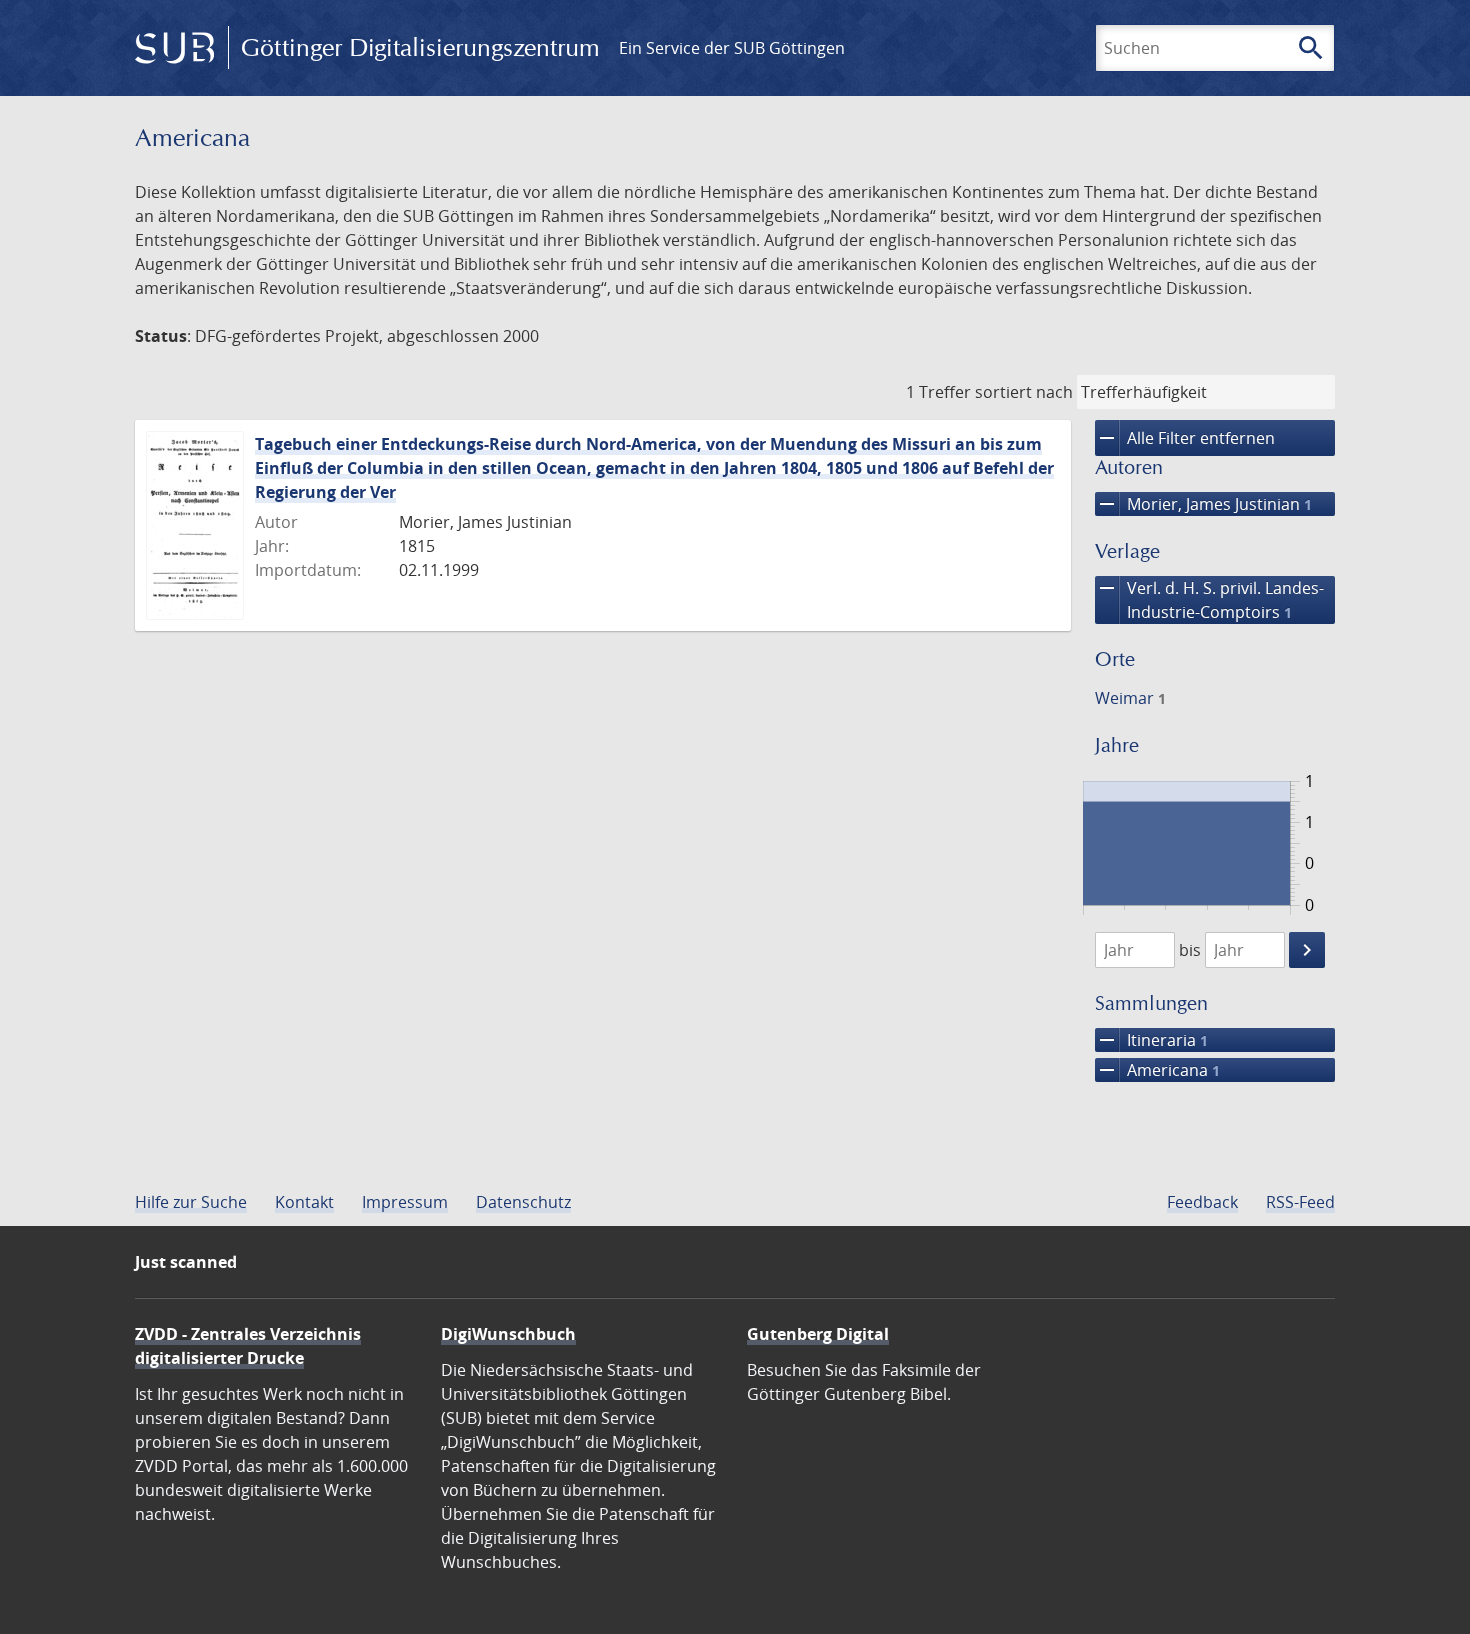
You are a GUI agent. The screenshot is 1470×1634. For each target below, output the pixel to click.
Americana (1157, 1070)
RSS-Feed (1300, 1202)
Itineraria (1151, 1040)
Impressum (405, 1202)
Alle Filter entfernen (1185, 438)
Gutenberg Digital (818, 1334)
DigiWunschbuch (508, 1334)
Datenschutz (523, 1202)
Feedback (1202, 1202)
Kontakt (304, 1202)
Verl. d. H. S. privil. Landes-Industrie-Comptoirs (1209, 599)
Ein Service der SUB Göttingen (732, 48)
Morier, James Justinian (1203, 504)
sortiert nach (1024, 392)
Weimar (1130, 698)
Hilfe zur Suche (191, 1202)
